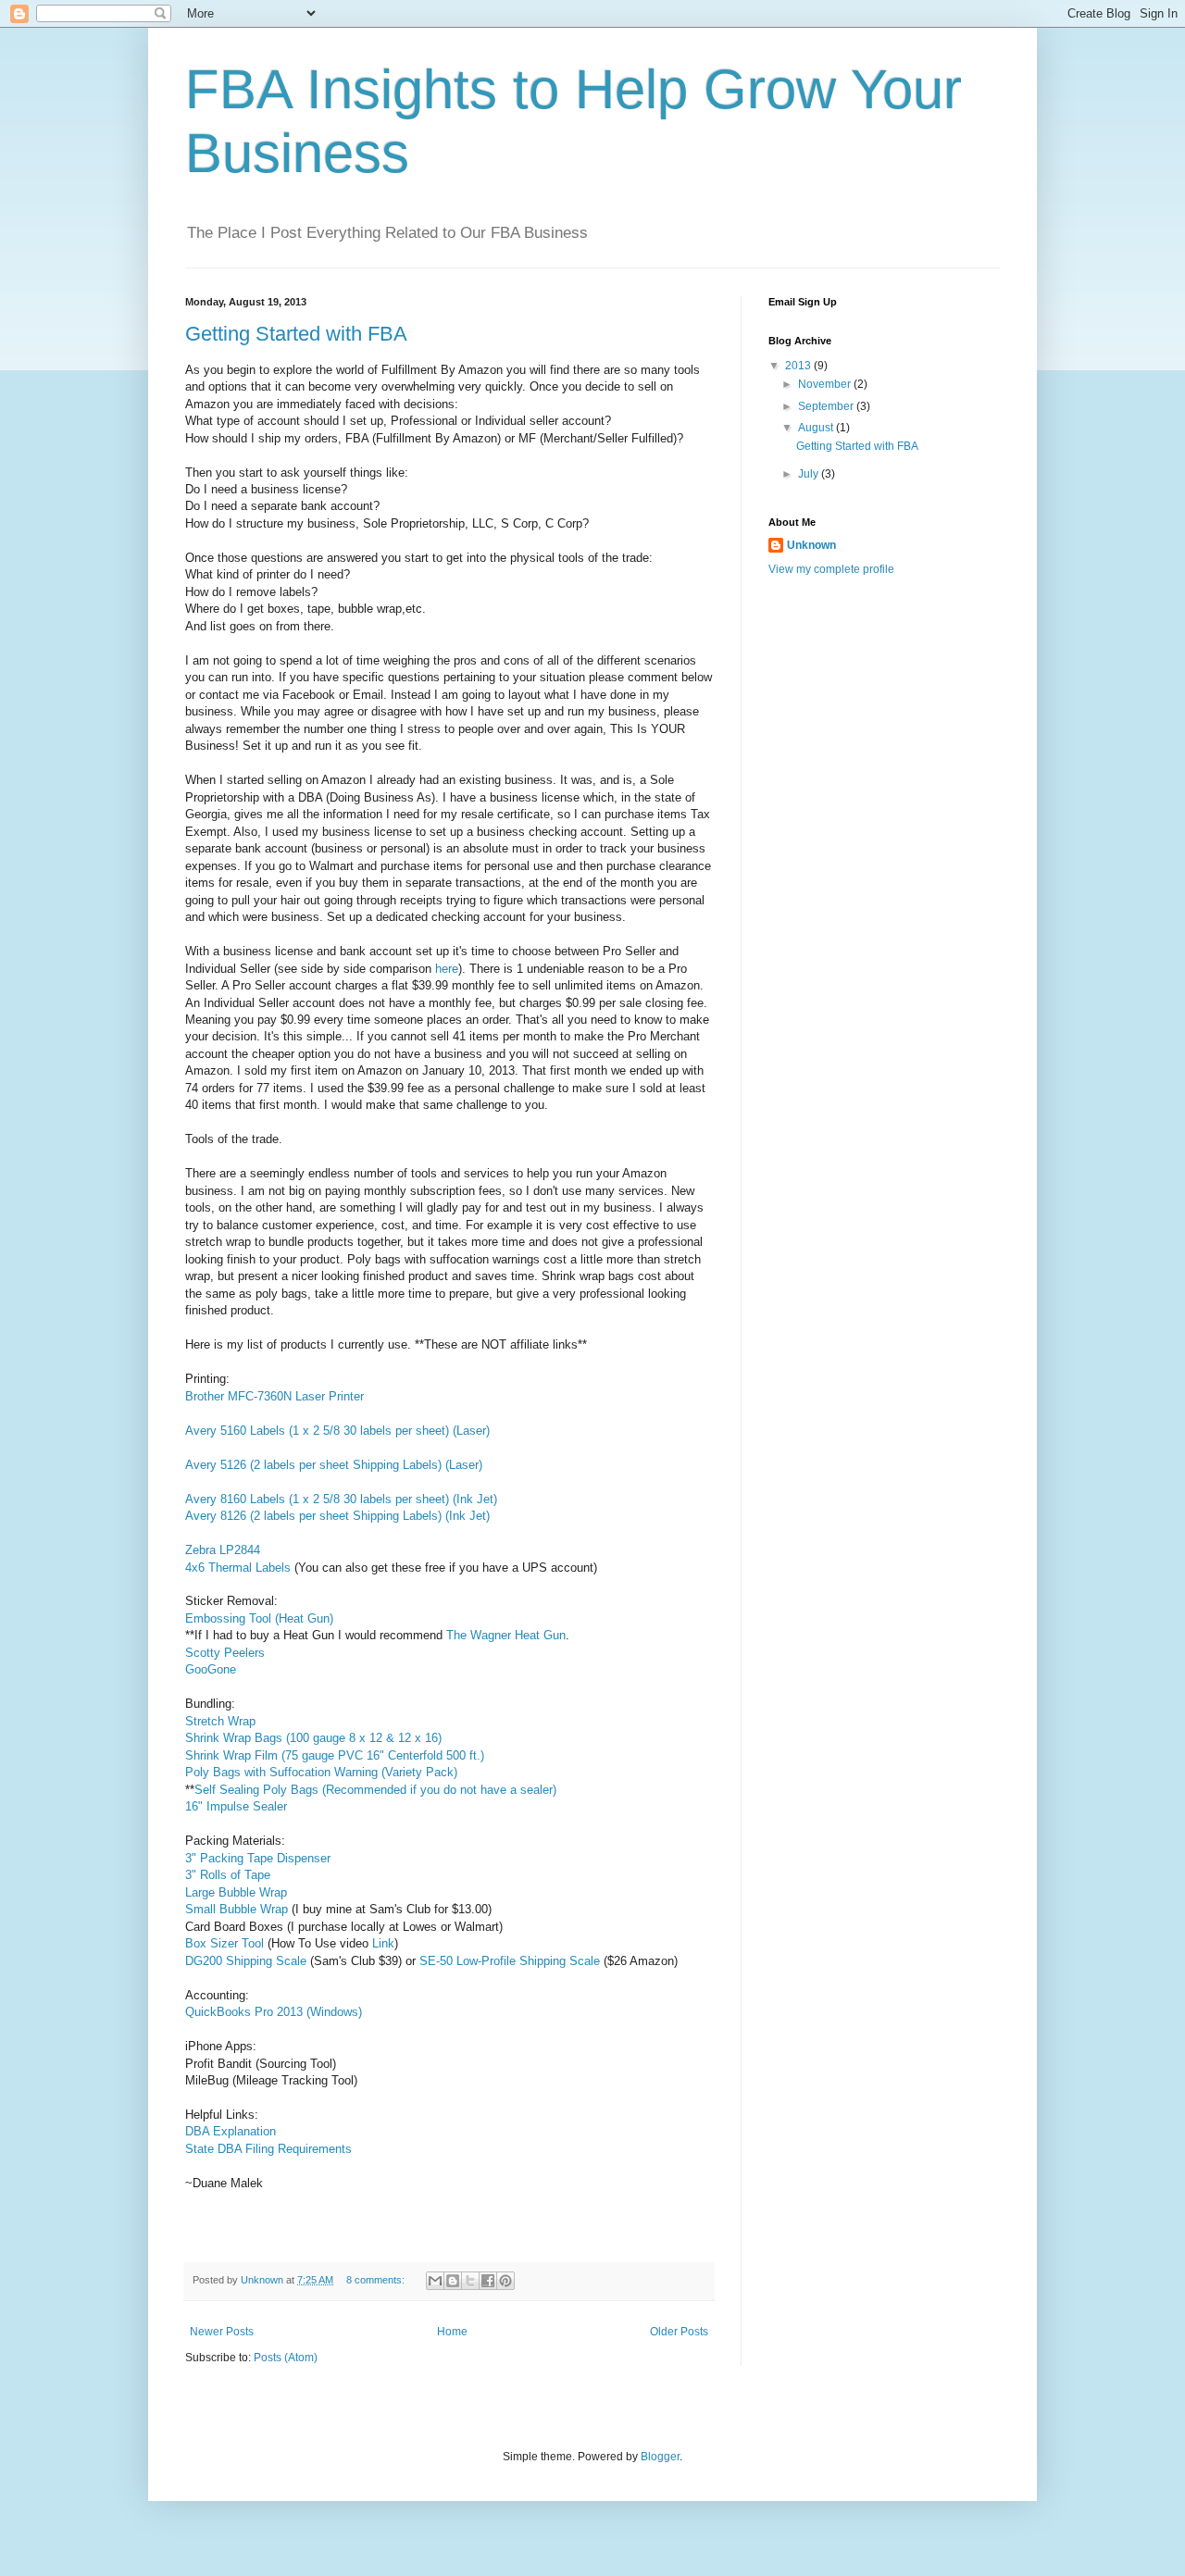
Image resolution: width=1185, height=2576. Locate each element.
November (826, 384)
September (827, 406)
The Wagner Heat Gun (506, 1635)
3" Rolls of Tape (228, 1875)
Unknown (811, 545)
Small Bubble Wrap (237, 1909)
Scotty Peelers (225, 1653)
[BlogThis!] (453, 2281)
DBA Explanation (231, 2131)
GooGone (211, 1669)
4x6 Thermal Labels (238, 1568)
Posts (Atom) (286, 2358)
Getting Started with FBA (296, 334)
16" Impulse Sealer (236, 1806)
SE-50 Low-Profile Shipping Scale (510, 1961)
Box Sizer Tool (225, 1943)
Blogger (660, 2457)
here (447, 969)
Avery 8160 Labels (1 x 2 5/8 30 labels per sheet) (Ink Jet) (341, 1499)
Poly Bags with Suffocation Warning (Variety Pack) (321, 1772)
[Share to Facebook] (488, 2281)
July (810, 474)
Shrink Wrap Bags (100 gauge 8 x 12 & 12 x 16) (313, 1738)
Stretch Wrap (220, 1721)
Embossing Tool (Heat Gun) (259, 1618)
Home (452, 2332)
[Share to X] (470, 2281)
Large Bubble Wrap (236, 1892)
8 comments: (377, 2280)
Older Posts (679, 2332)
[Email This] (435, 2281)
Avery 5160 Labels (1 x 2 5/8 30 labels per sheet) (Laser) (337, 1431)
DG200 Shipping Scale (246, 1961)
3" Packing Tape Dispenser (258, 1858)
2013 (799, 366)
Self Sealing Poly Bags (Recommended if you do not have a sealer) (375, 1790)
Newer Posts (222, 2332)
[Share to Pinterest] (505, 2281)
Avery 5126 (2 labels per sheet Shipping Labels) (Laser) (334, 1465)
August (817, 428)
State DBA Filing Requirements (268, 2149)
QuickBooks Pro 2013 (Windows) (274, 2012)
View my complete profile (831, 569)
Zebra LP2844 (223, 1550)
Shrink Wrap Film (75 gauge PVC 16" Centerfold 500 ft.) (335, 1755)
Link (383, 1943)
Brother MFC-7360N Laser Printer (274, 1396)
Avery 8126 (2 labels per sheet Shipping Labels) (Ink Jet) (337, 1516)
